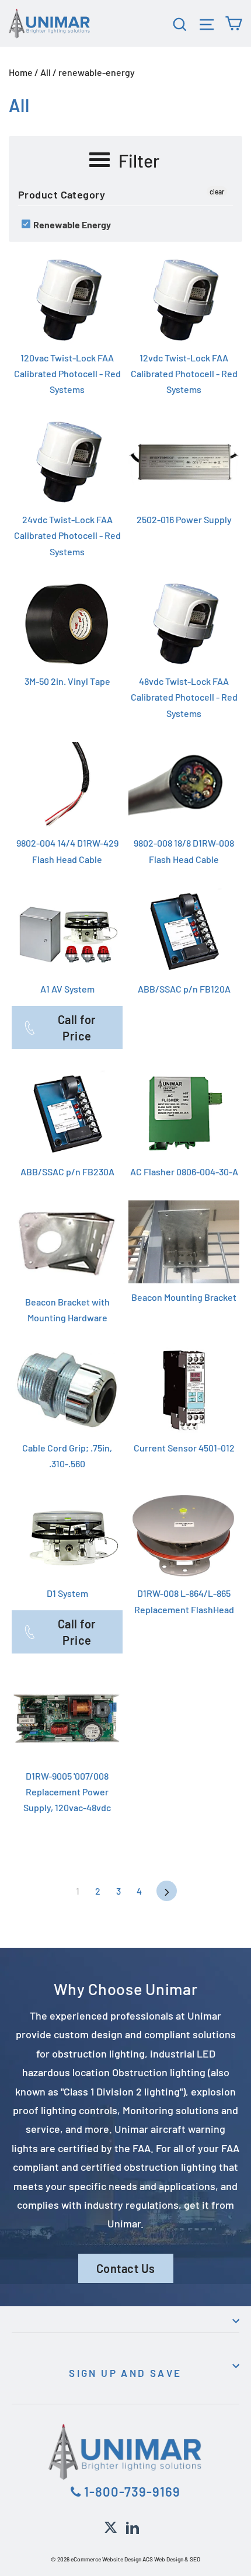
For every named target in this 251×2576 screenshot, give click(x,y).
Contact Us (126, 2268)
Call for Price (77, 1028)
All (46, 72)
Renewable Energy (71, 224)
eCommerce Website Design (106, 2559)
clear (217, 192)
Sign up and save (125, 2373)
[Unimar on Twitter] (111, 2526)
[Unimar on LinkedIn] (133, 2526)
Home (21, 72)
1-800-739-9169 (131, 2491)
